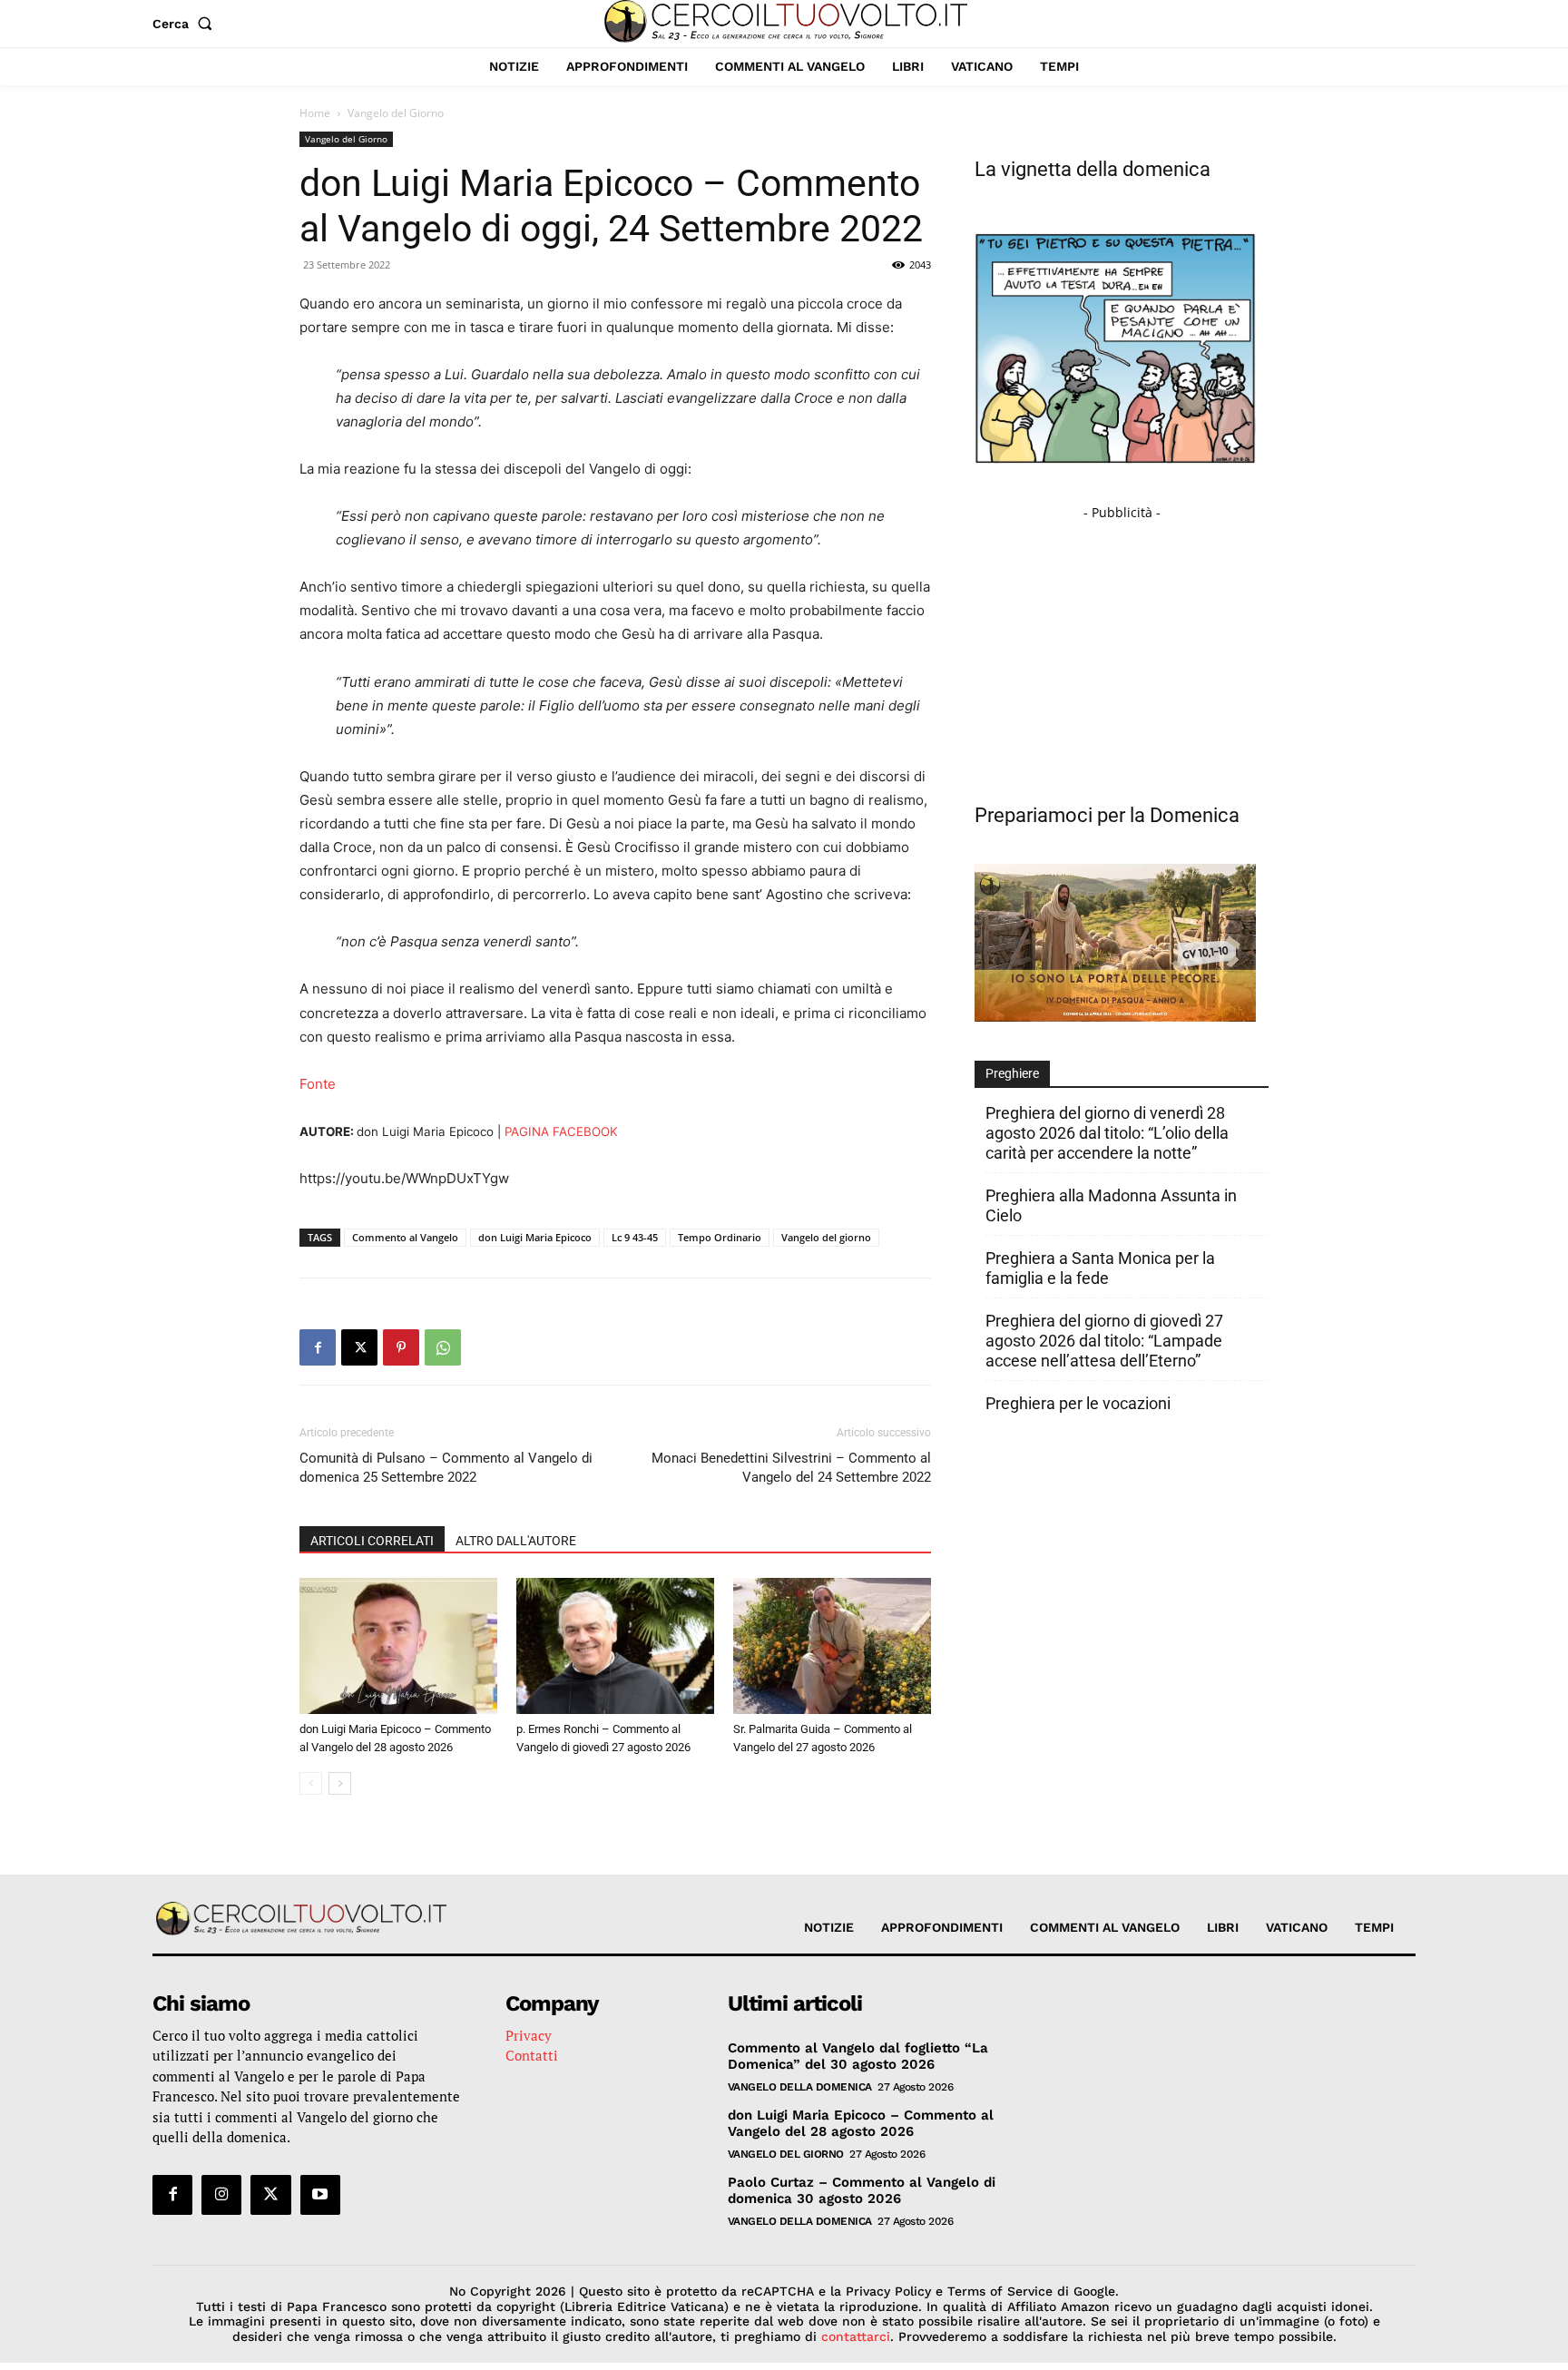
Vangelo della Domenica (800, 2087)
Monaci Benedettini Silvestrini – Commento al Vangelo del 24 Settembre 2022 (791, 1468)
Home (315, 113)
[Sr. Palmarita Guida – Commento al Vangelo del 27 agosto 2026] (832, 1646)
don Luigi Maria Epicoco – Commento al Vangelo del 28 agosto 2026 (861, 2123)
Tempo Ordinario (720, 1237)
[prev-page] (311, 1783)
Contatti (532, 2055)
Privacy (529, 2035)
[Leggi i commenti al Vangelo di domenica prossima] (1115, 1017)
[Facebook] (318, 1347)
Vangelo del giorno (826, 1237)
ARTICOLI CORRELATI (372, 1541)
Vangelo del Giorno (346, 139)
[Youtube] (320, 2195)
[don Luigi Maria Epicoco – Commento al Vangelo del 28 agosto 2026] (398, 1646)
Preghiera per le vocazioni (1078, 1403)
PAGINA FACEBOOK (561, 1131)
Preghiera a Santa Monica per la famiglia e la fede (1100, 1268)
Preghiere (1012, 1073)
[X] (359, 1347)
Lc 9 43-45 (635, 1237)
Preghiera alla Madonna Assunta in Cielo (1111, 1205)
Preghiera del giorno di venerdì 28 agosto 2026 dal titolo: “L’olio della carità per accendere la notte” (1107, 1133)
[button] (186, 24)
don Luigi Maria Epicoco (535, 1237)
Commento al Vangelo (405, 1237)
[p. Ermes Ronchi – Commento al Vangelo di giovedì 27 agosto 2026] (615, 1646)
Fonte (318, 1084)
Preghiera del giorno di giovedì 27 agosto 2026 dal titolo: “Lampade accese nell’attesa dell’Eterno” (1104, 1341)
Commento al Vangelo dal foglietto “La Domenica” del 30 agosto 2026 (858, 2056)
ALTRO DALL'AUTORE (516, 1541)
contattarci (856, 2336)
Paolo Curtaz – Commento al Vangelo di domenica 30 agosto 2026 (862, 2190)
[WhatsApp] (443, 1347)
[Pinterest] (401, 1347)
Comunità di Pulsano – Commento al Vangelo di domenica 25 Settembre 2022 (446, 1468)
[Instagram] (221, 2195)
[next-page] (340, 1783)
